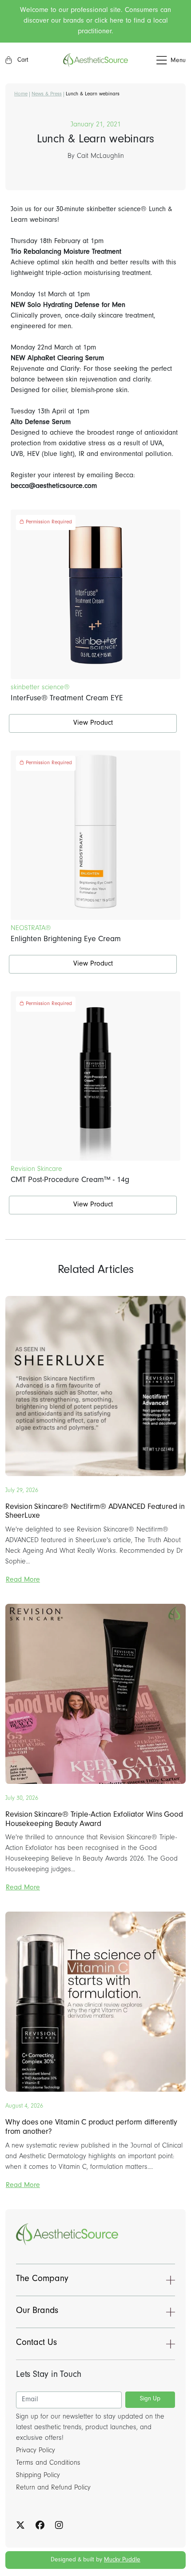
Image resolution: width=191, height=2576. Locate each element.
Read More (23, 1580)
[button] (157, 61)
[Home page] (95, 60)
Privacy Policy (36, 2451)
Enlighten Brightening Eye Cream (66, 940)
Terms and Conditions (48, 2463)
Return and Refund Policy (53, 2488)
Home (21, 94)
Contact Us (36, 2344)
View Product (93, 723)
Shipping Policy (38, 2476)
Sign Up (150, 2399)
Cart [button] (22, 61)
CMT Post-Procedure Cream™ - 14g (70, 1181)
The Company (42, 2280)
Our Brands (37, 2312)
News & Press (47, 94)
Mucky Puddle (122, 2560)
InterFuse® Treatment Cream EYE (67, 699)
